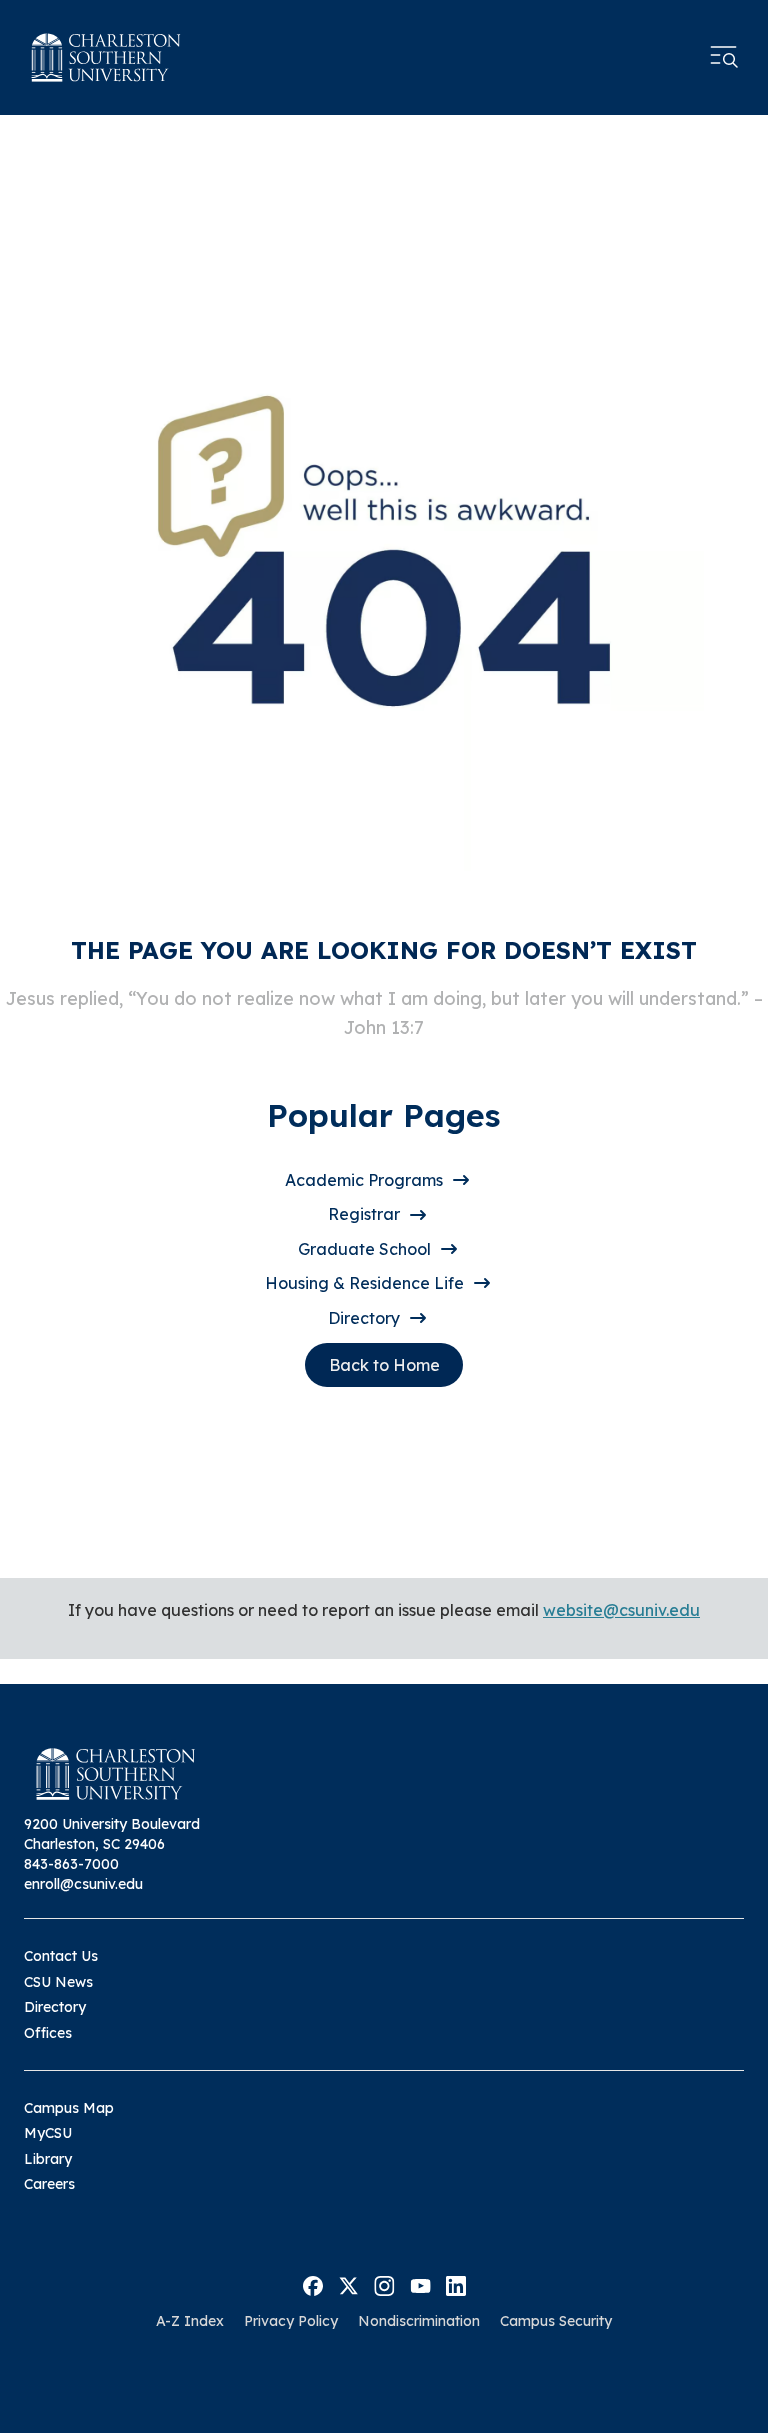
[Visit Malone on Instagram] (384, 2284)
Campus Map (69, 2108)
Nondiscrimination (419, 2321)
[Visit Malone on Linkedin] (456, 2284)
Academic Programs (364, 1180)
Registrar (364, 1214)
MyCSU (48, 2133)
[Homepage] (106, 57)
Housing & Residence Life (364, 1283)
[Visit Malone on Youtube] (420, 2284)
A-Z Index (190, 2321)
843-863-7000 (71, 1864)
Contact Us (61, 1956)
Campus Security (556, 2321)
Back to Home (384, 1365)
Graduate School (364, 1249)
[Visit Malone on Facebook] (313, 2284)
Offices (48, 2033)
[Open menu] (724, 57)
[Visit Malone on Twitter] (348, 2284)
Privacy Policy (291, 2321)
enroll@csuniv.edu (83, 1884)
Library (48, 2159)
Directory (364, 1318)
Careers (49, 2184)
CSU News (58, 1982)
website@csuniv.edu (621, 1610)
